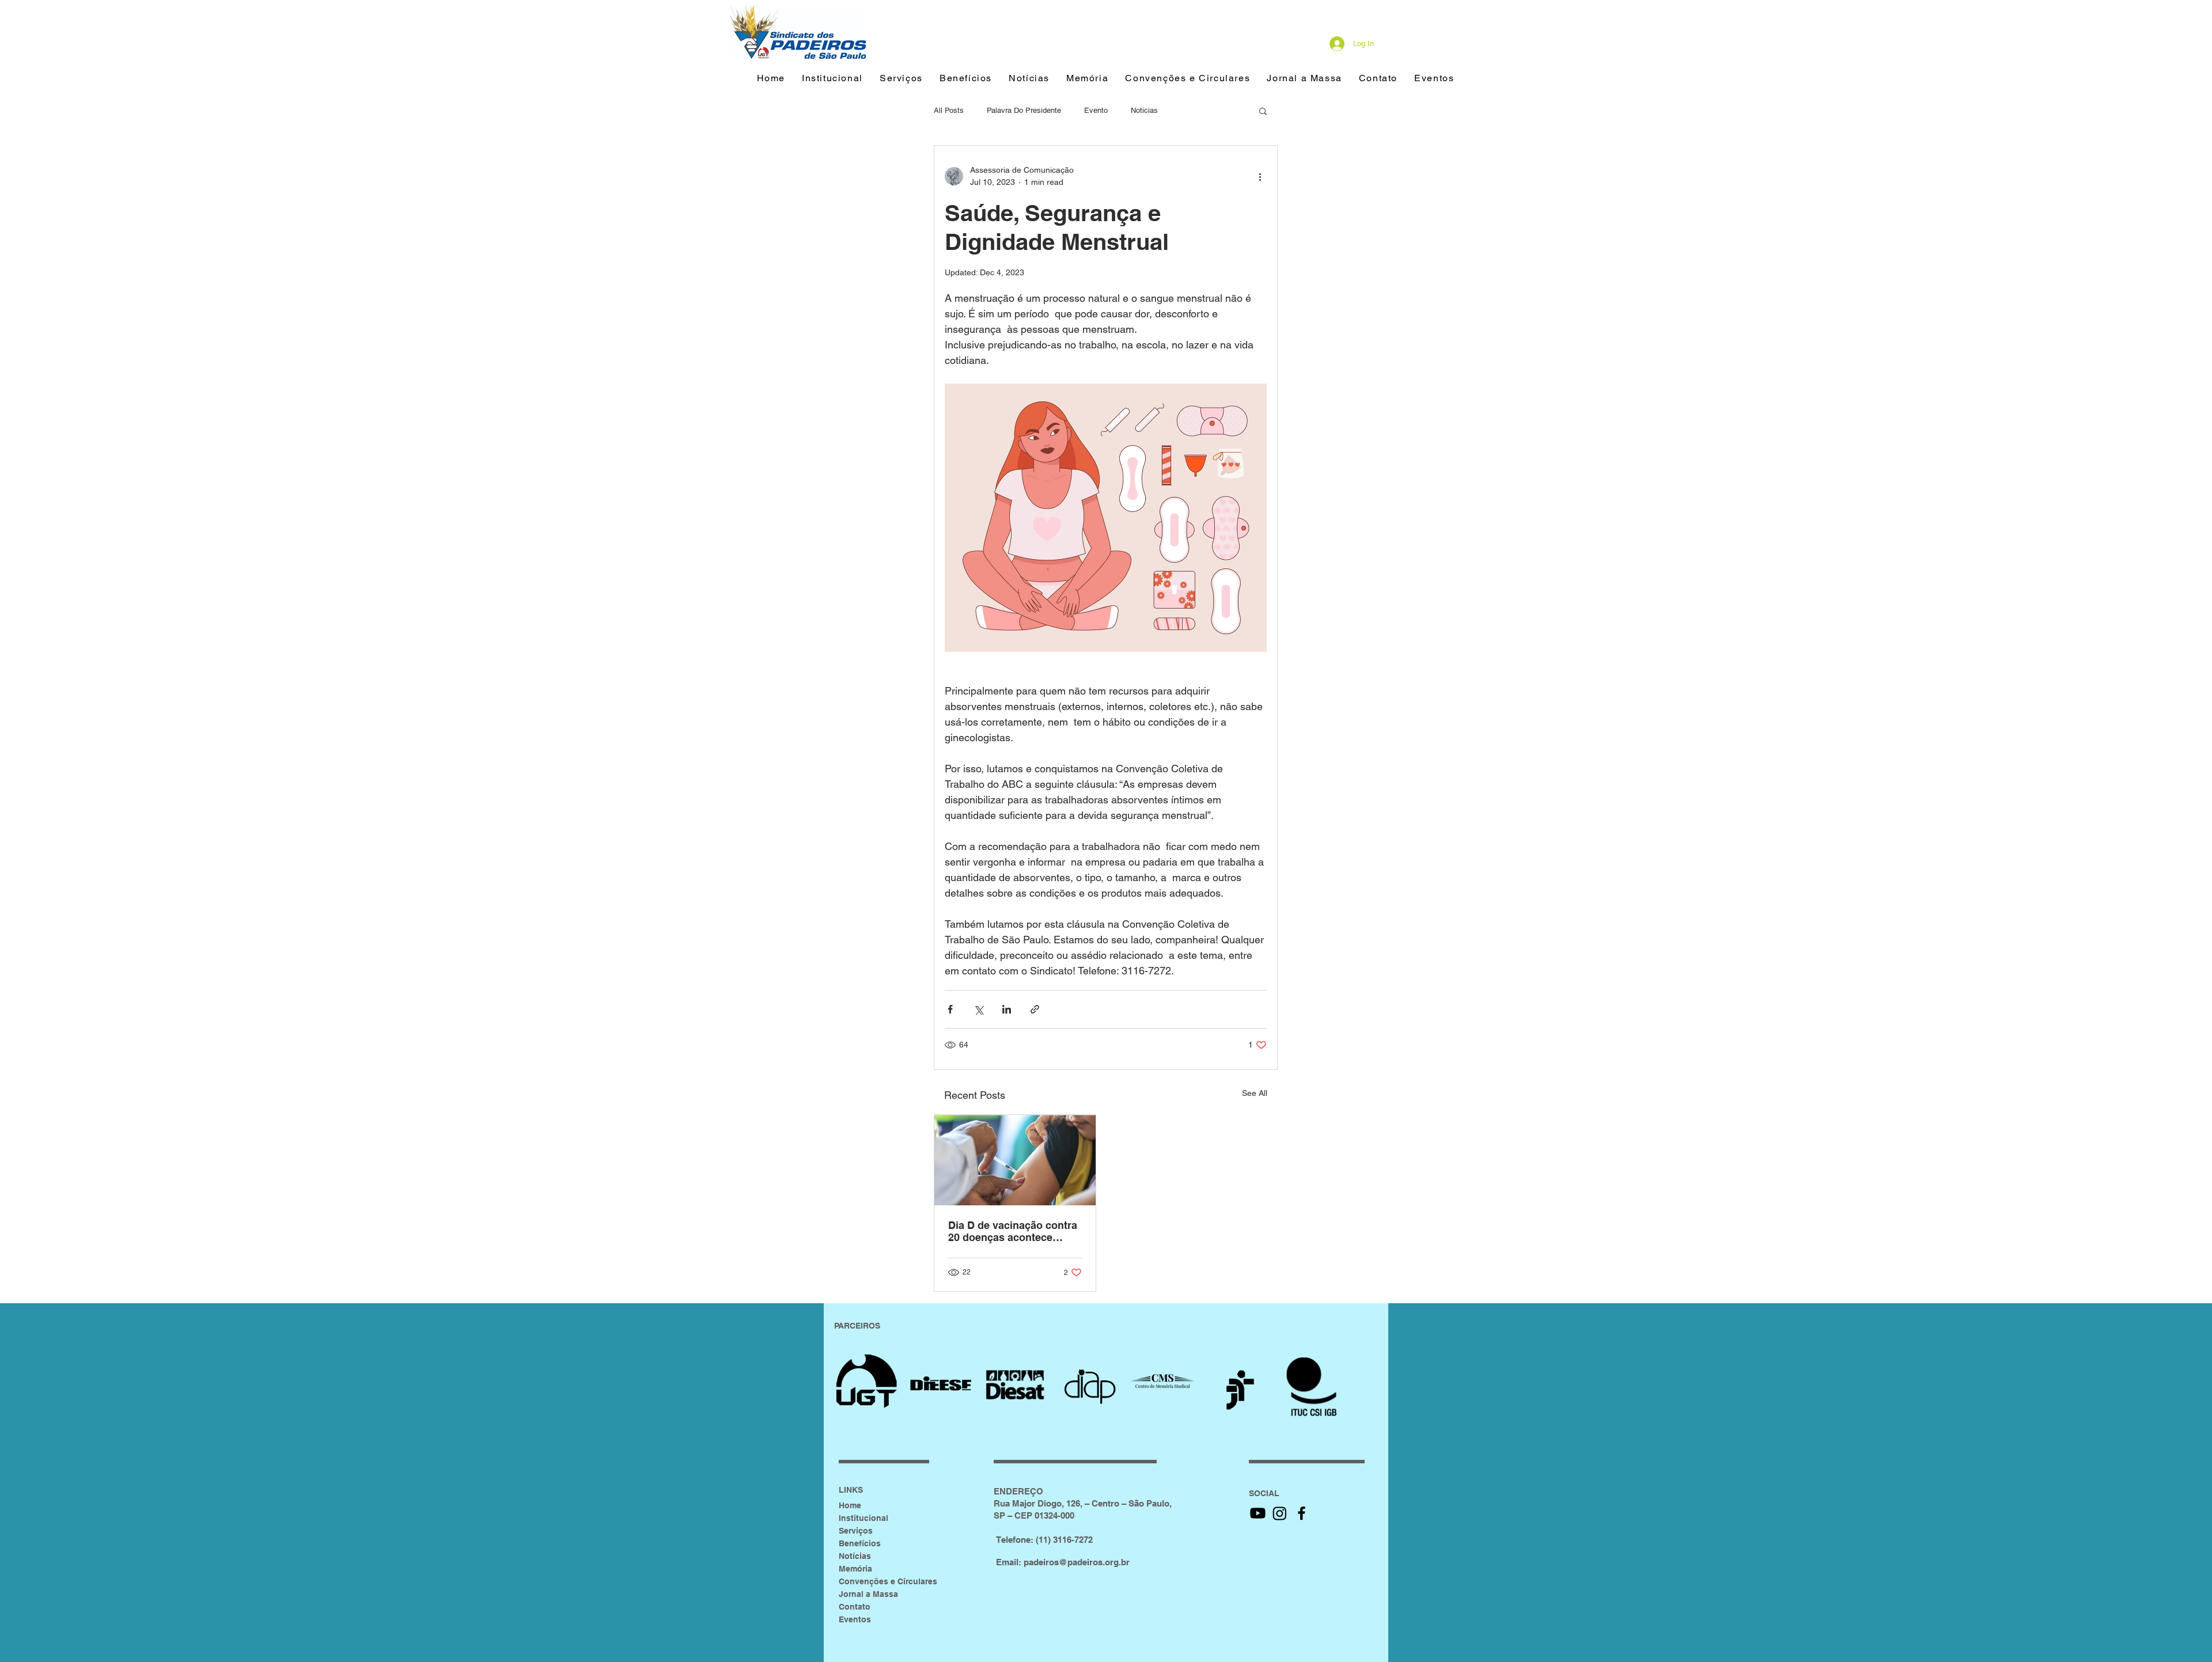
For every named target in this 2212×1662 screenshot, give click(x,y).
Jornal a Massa (868, 1594)
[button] (965, 79)
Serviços (856, 1531)
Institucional (863, 1518)
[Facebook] (1302, 1513)
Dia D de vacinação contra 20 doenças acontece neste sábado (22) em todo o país (1014, 1231)
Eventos (855, 1619)
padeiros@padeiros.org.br (1077, 1562)
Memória (855, 1569)
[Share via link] (1035, 1009)
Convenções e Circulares (888, 1581)
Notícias (855, 1556)
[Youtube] (1258, 1513)
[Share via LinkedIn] (1007, 1009)
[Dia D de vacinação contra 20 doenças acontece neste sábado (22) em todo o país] (1015, 1160)
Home (850, 1505)
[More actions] (1260, 176)
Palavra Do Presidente (1024, 110)
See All (1255, 1093)
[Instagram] (1280, 1513)
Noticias (1144, 110)
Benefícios (860, 1543)
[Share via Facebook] (950, 1009)
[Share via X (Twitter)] (978, 1009)
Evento (1096, 110)
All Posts (949, 110)
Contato (855, 1607)
